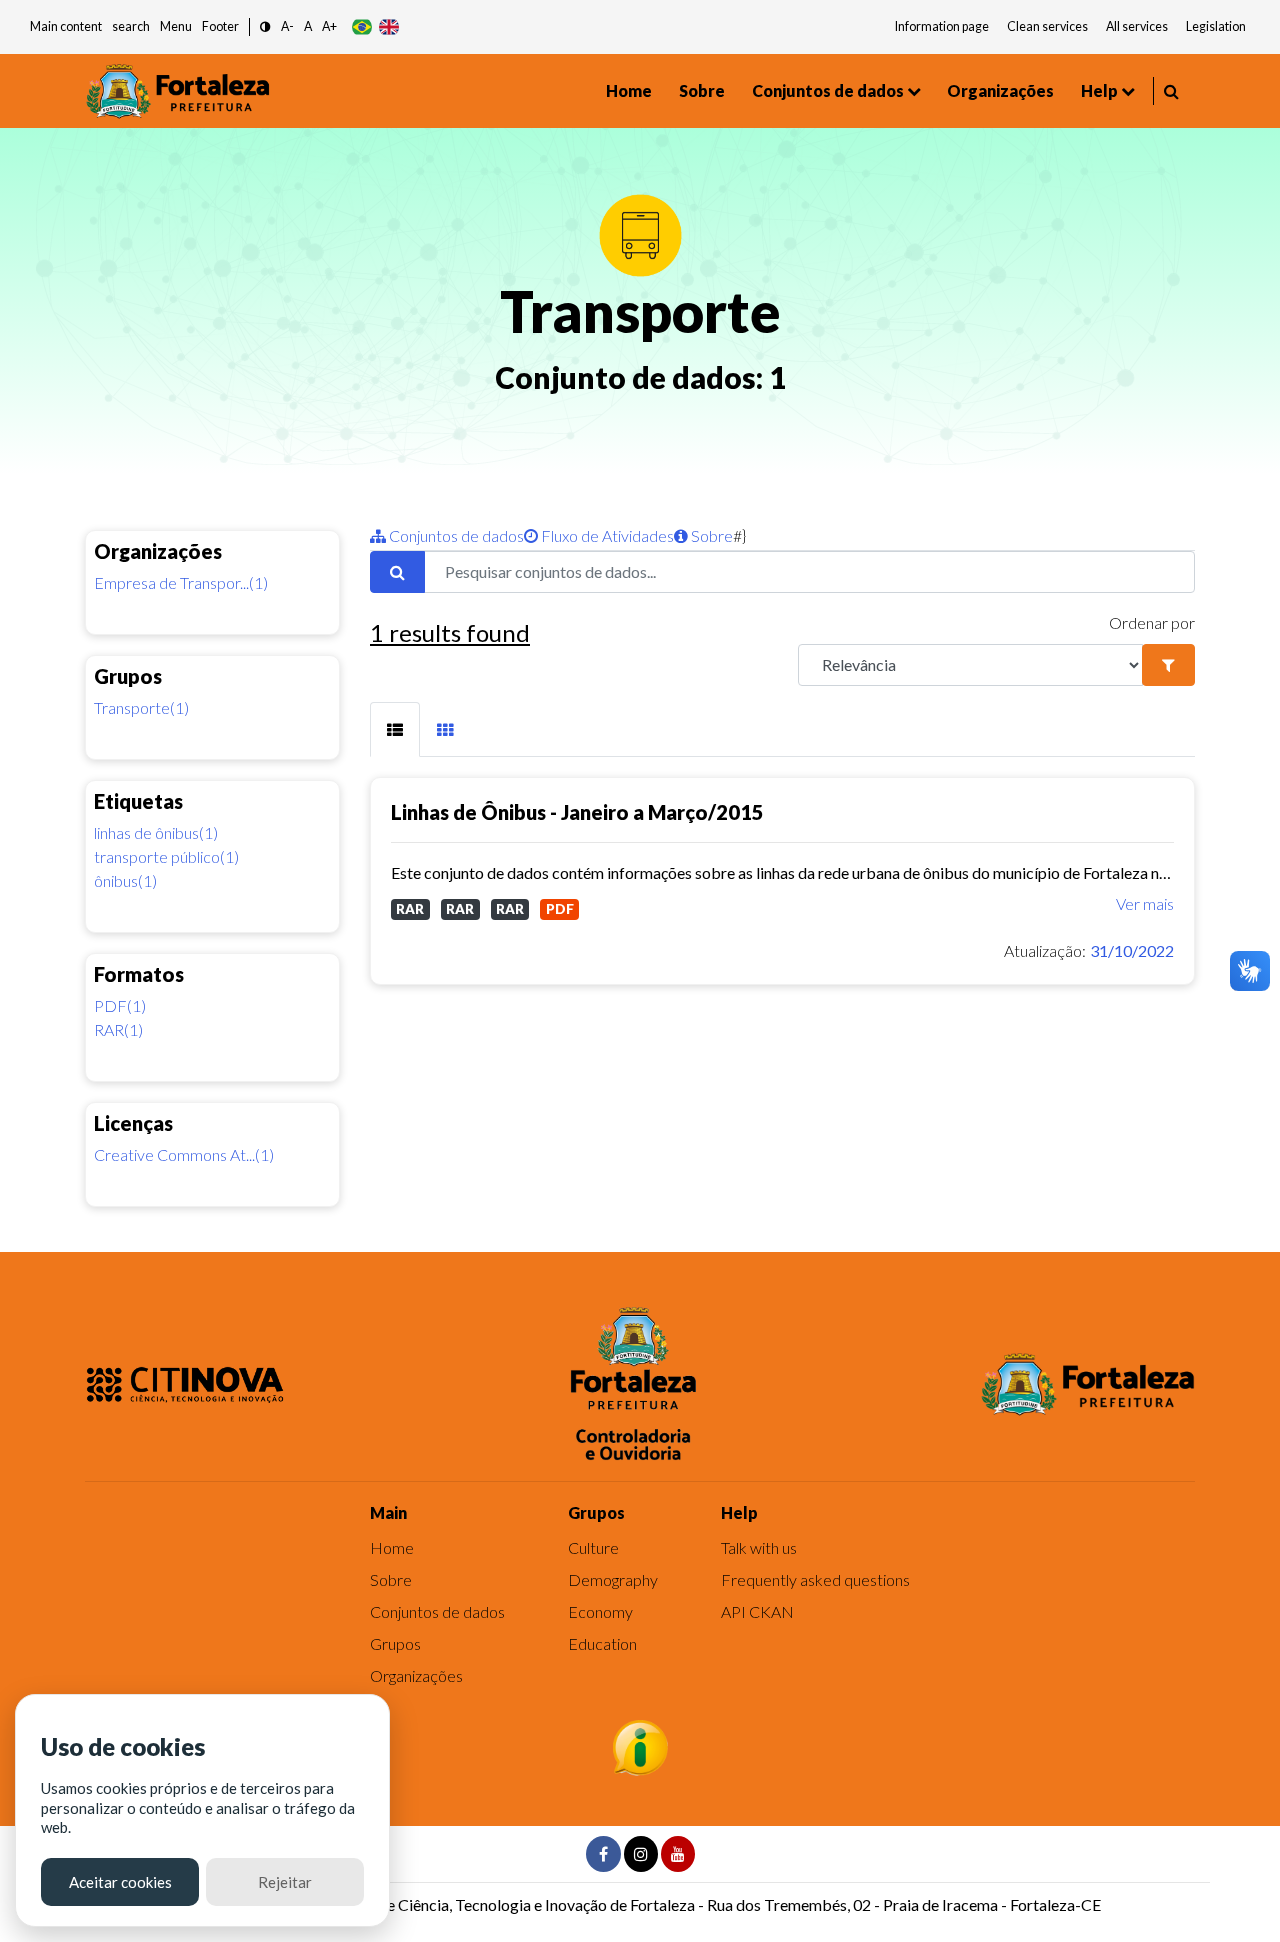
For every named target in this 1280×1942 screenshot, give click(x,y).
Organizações (1000, 90)
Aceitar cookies (120, 1882)
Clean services (1047, 26)
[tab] (395, 729)
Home (629, 90)
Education (602, 1643)
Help (1099, 90)
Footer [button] (220, 26)
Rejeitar (285, 1882)
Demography (613, 1579)
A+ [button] (329, 26)
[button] (265, 27)
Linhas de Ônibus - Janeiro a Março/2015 (577, 812)
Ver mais (1145, 903)
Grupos (395, 1643)
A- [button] (287, 26)
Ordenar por (1152, 622)
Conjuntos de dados (828, 90)
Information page (942, 26)
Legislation (1216, 26)
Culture (593, 1547)
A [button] (308, 26)
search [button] (131, 26)
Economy (600, 1611)
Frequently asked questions (815, 1579)
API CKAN (757, 1611)
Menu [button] (176, 26)
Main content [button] (66, 26)
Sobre (702, 90)
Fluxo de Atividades (606, 535)
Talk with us (759, 1547)
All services (1137, 26)
